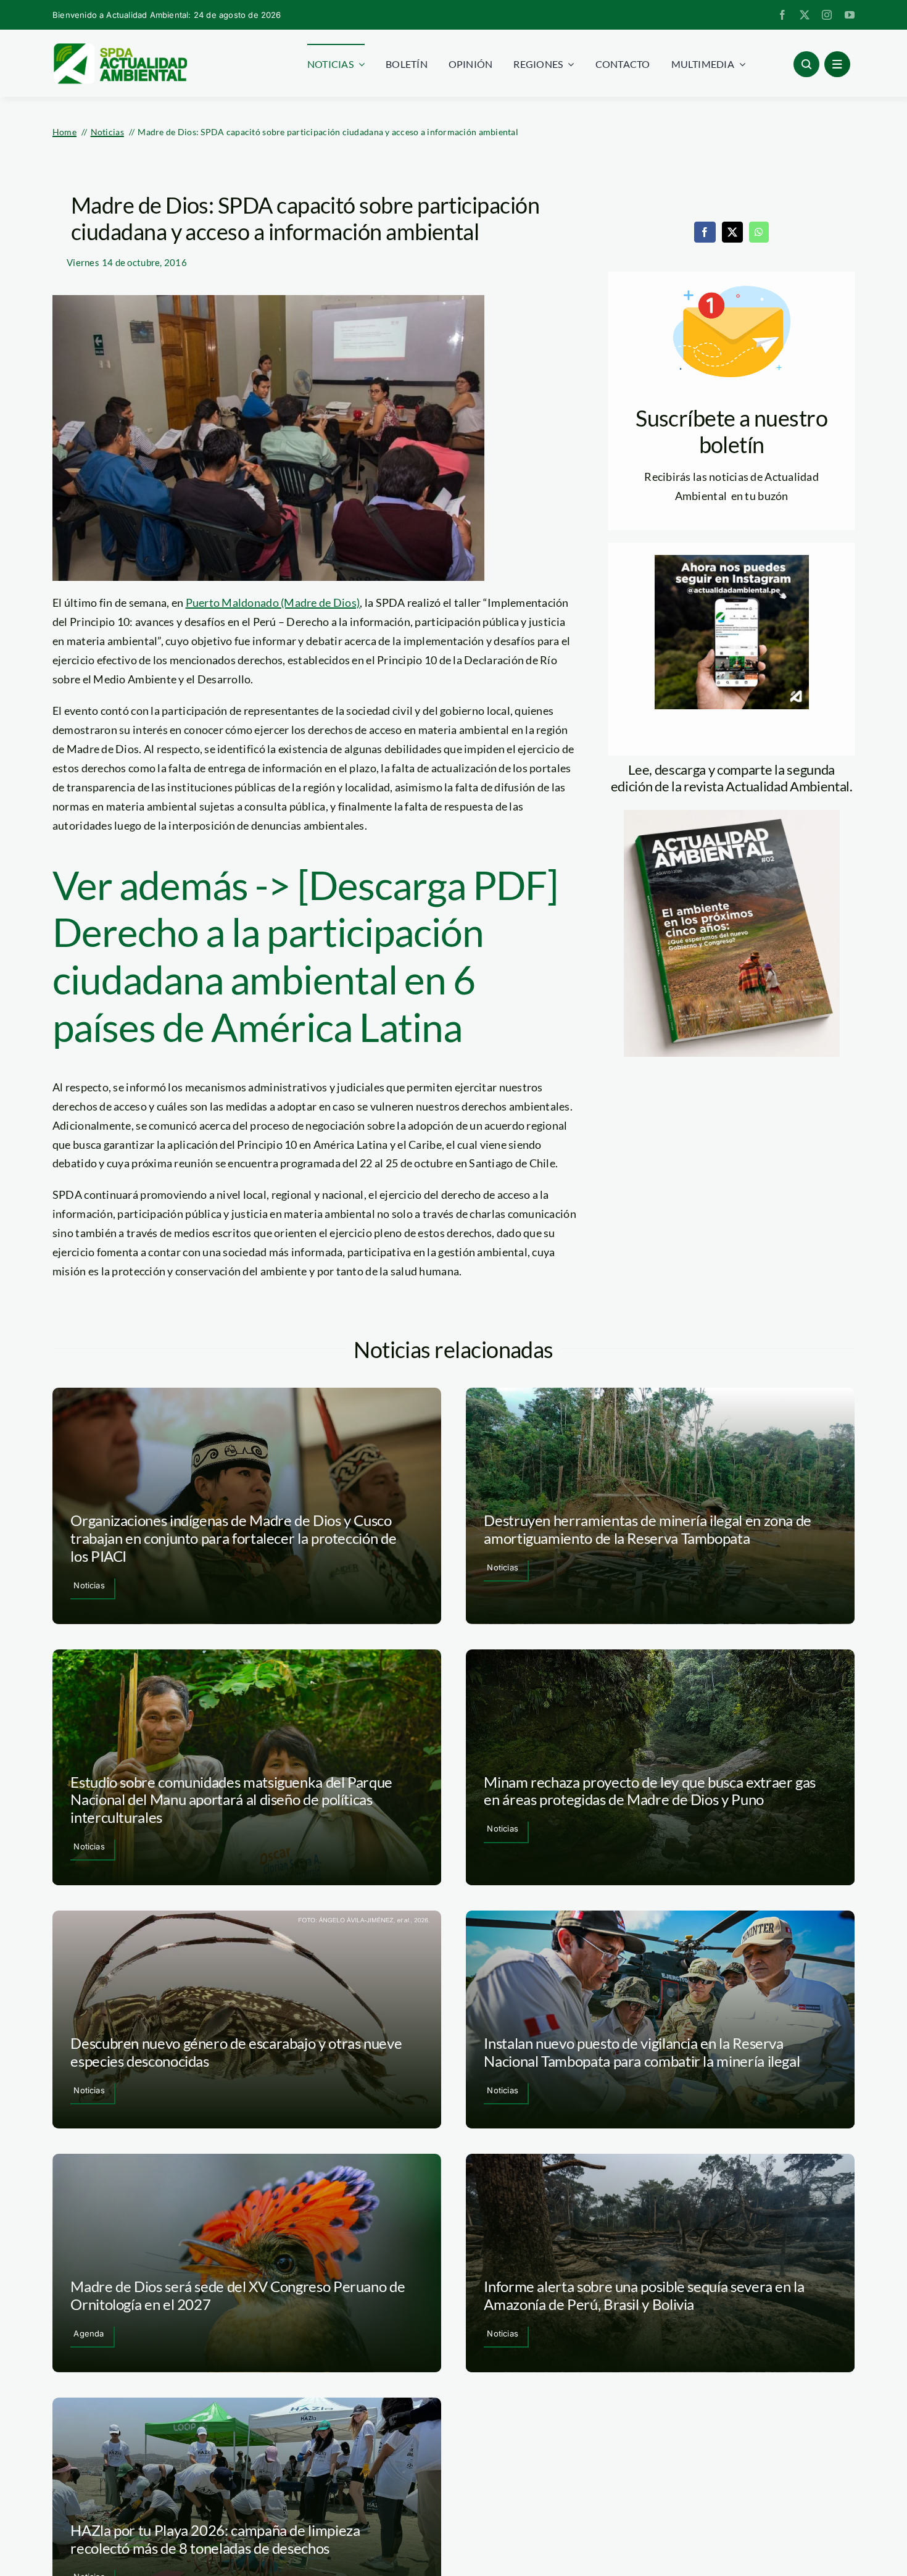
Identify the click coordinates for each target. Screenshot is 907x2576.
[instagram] (827, 15)
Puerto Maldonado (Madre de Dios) (273, 602)
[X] (732, 232)
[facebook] (782, 15)
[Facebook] (705, 232)
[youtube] (850, 15)
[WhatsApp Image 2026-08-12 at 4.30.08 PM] (732, 815)
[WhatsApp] (759, 232)
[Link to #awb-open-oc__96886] (806, 64)
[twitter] (805, 15)
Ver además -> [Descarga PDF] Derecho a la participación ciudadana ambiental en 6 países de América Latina (305, 956)
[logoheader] (120, 48)
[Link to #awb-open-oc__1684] (837, 64)
